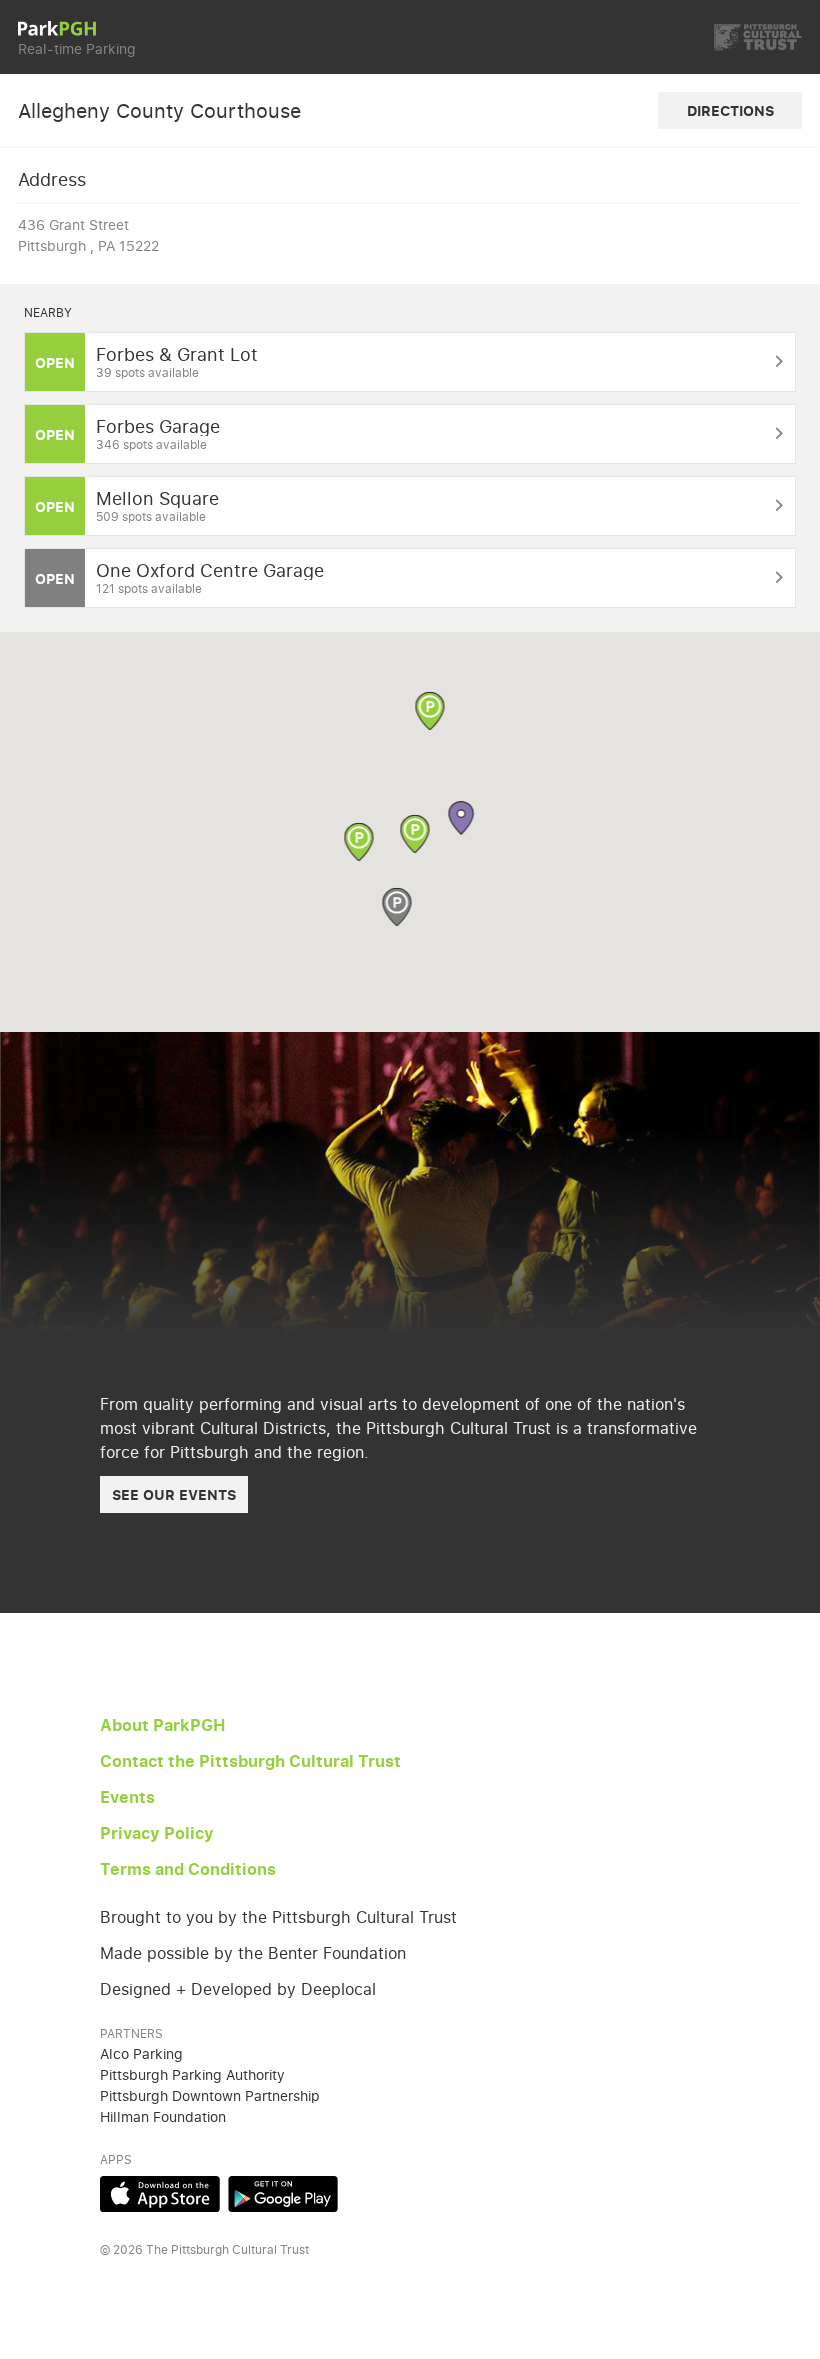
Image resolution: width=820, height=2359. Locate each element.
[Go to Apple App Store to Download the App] (160, 2206)
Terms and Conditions (188, 1869)
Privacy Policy (157, 1833)
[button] (415, 835)
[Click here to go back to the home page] (57, 30)
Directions (730, 110)
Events (127, 1797)
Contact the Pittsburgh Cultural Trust (250, 1761)
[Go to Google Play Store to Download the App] (283, 2206)
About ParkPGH (163, 1725)
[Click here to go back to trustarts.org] (758, 37)
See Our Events (174, 1494)
